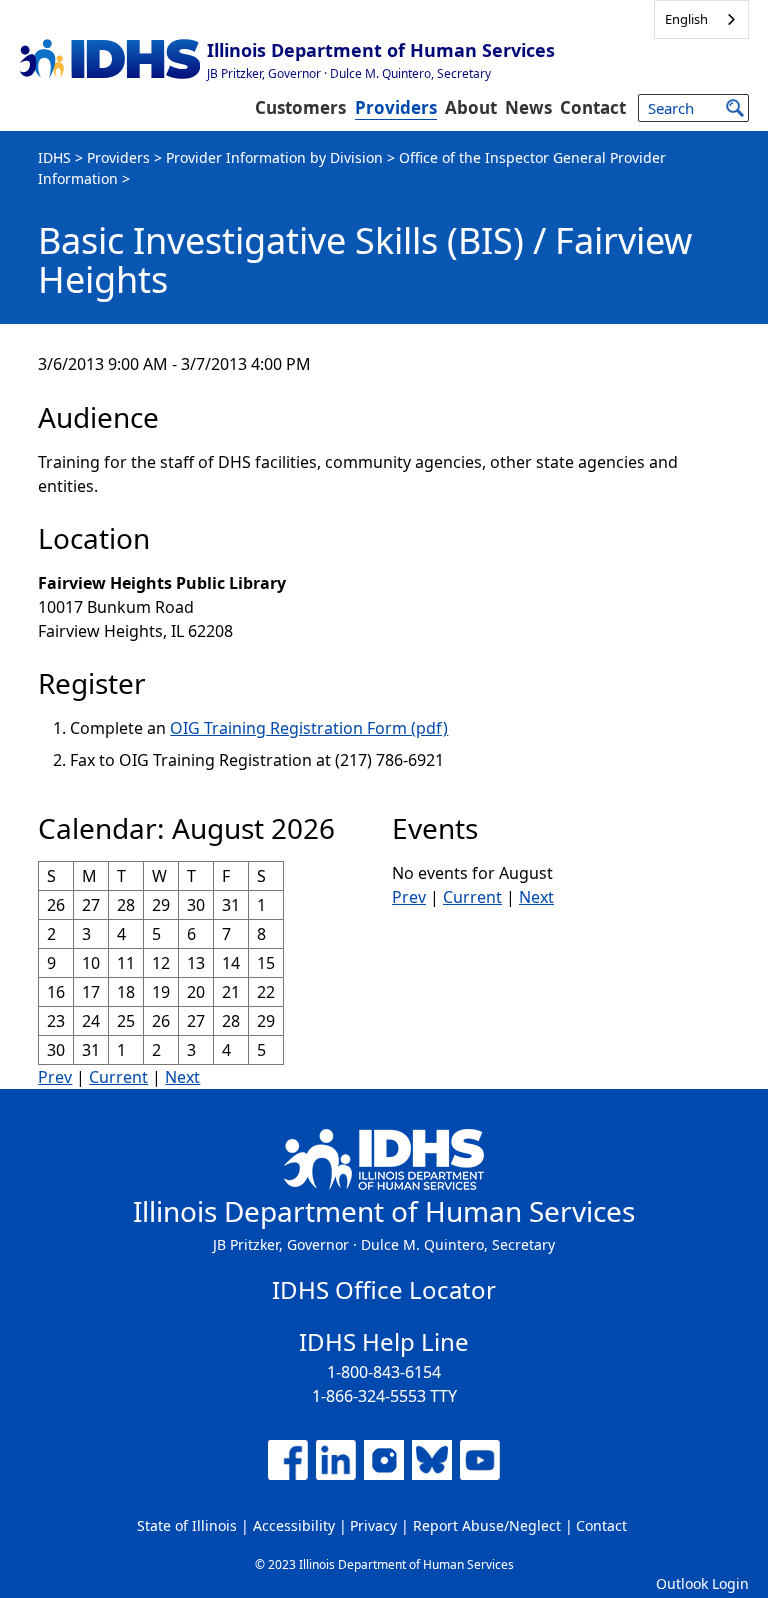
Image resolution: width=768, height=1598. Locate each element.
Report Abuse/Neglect (487, 1525)
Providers (396, 107)
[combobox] (701, 19)
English (686, 19)
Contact (593, 107)
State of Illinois (187, 1525)
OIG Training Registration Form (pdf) (309, 728)
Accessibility (294, 1525)
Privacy (373, 1525)
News (528, 107)
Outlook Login (702, 1583)
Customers (300, 107)
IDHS (54, 157)
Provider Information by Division (274, 157)
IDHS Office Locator (384, 1289)
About (471, 107)
